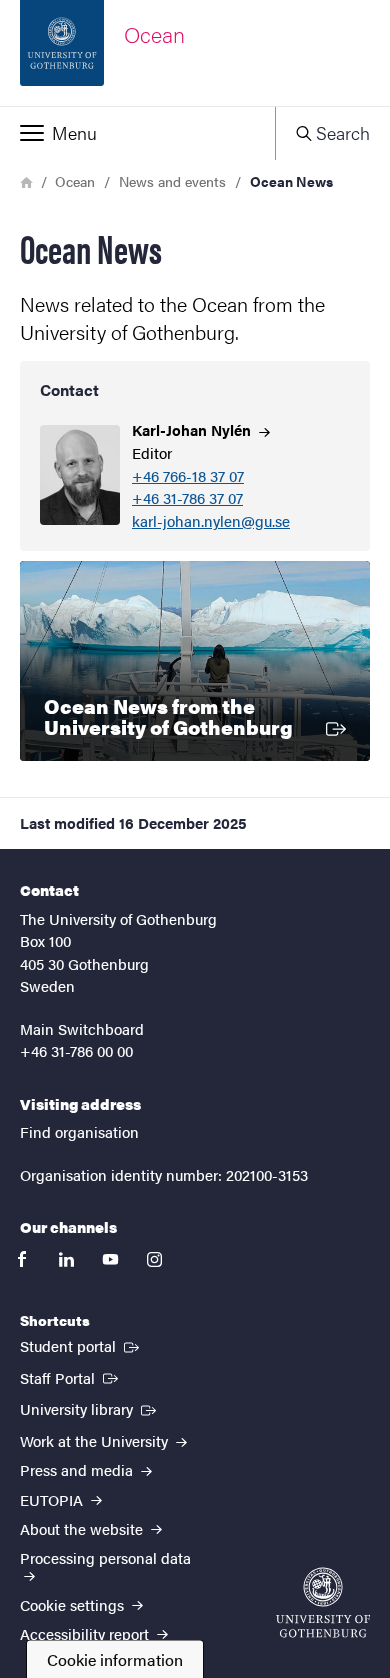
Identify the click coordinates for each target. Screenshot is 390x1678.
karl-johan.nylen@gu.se (211, 521)
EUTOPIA (53, 1499)
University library (90, 1408)
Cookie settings (74, 1604)
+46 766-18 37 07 (188, 476)
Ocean (75, 181)
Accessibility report (86, 1633)
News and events (172, 181)
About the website (83, 1528)
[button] (137, 133)
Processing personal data (105, 1557)
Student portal (81, 1345)
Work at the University (96, 1440)
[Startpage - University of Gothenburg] (323, 1602)
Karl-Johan (193, 429)
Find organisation (79, 1131)
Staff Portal (71, 1377)
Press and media (78, 1469)
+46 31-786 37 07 (187, 498)
